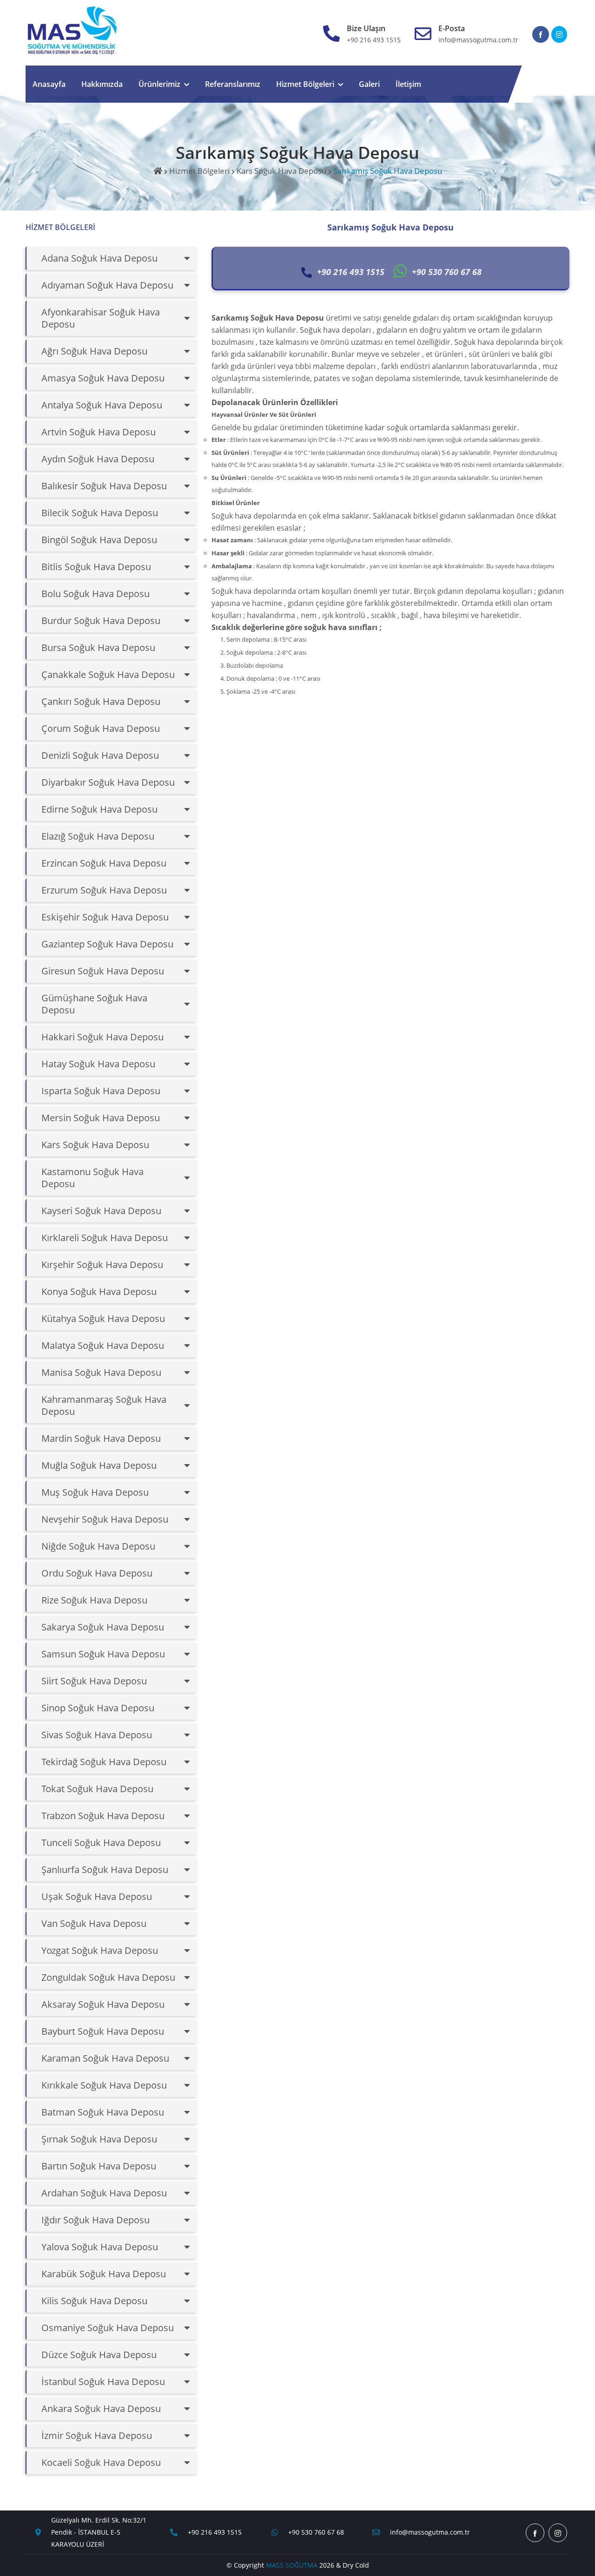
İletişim (408, 84)
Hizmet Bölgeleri (305, 84)
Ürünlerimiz (159, 84)
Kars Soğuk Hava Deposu (281, 171)
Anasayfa (49, 84)
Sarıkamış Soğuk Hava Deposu (388, 171)
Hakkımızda (102, 84)
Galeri (369, 84)
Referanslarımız (233, 84)
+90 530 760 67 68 (316, 2532)
